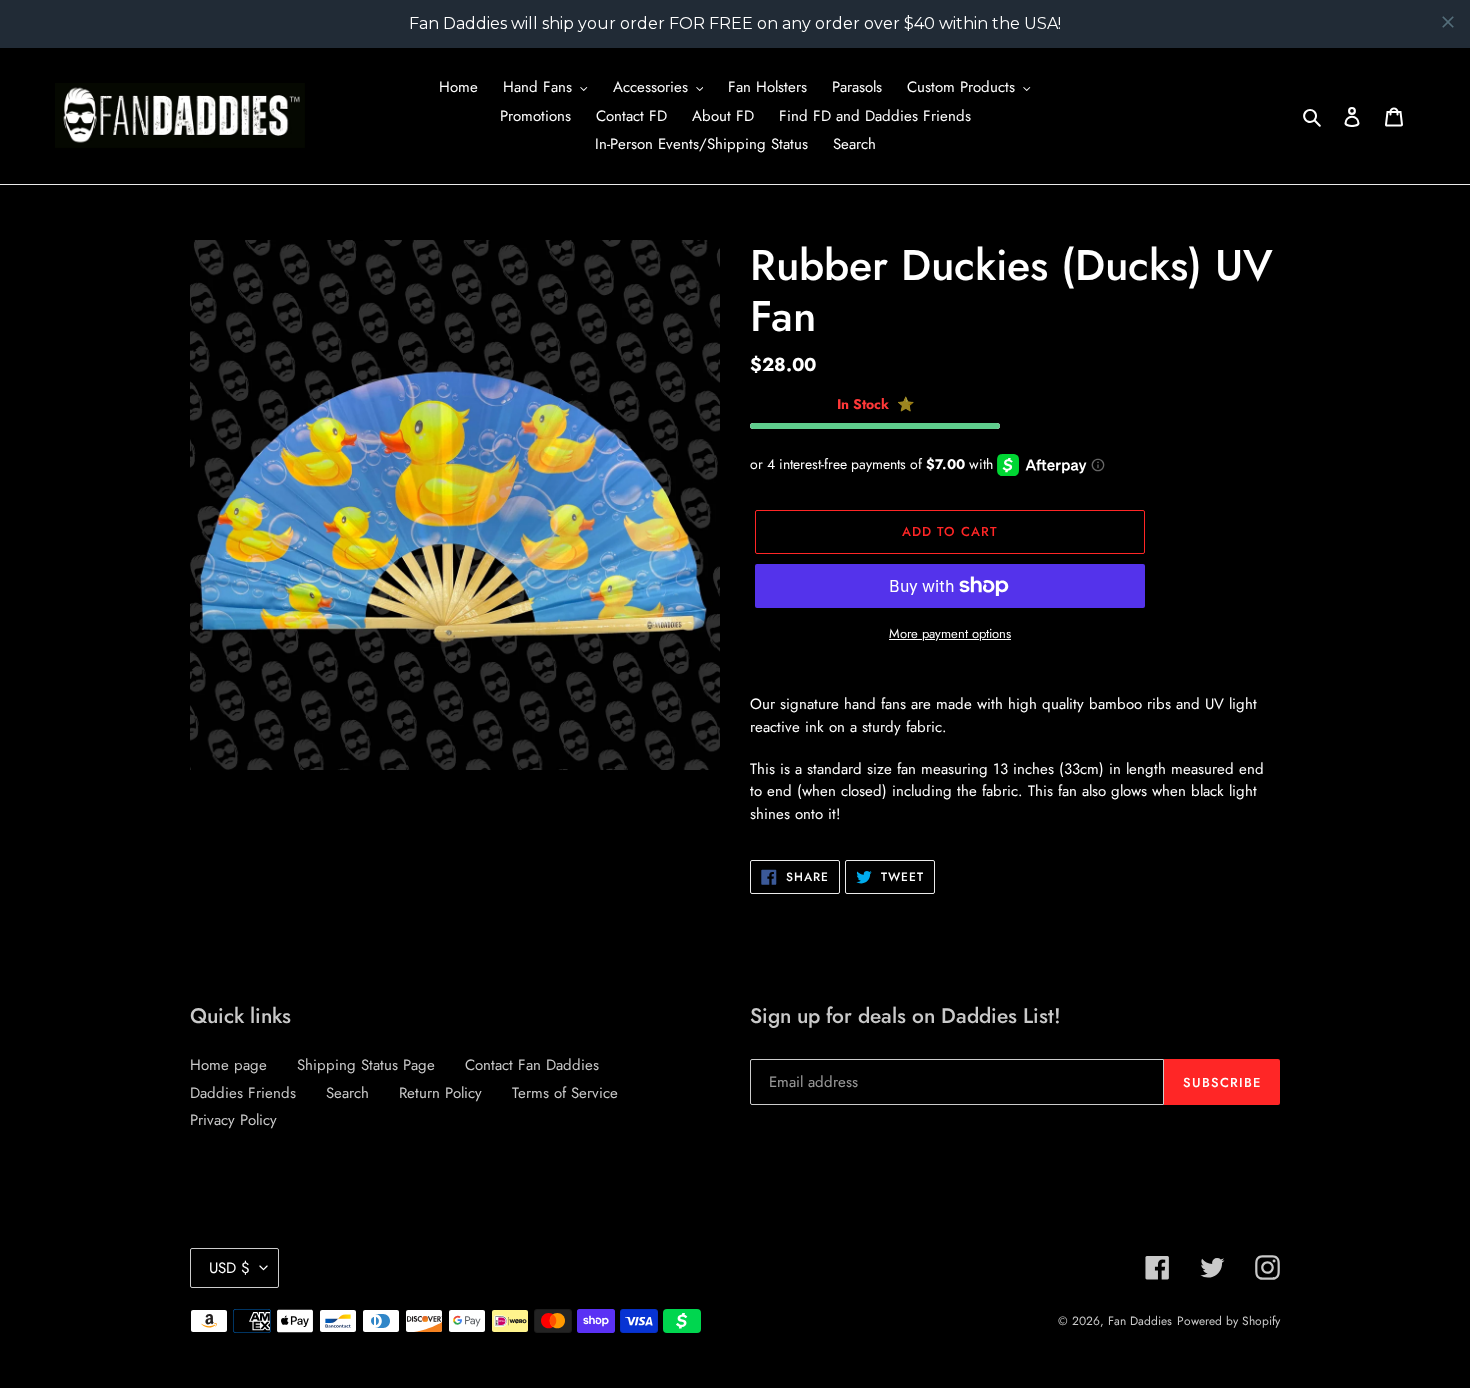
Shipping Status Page (366, 1065)
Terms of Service (565, 1093)
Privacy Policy (233, 1120)
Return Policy (440, 1093)
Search (347, 1093)
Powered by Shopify (1228, 1321)
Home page (228, 1065)
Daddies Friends (243, 1093)
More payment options (950, 633)
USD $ (229, 1268)
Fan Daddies (1140, 1321)
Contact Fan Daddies (532, 1065)
